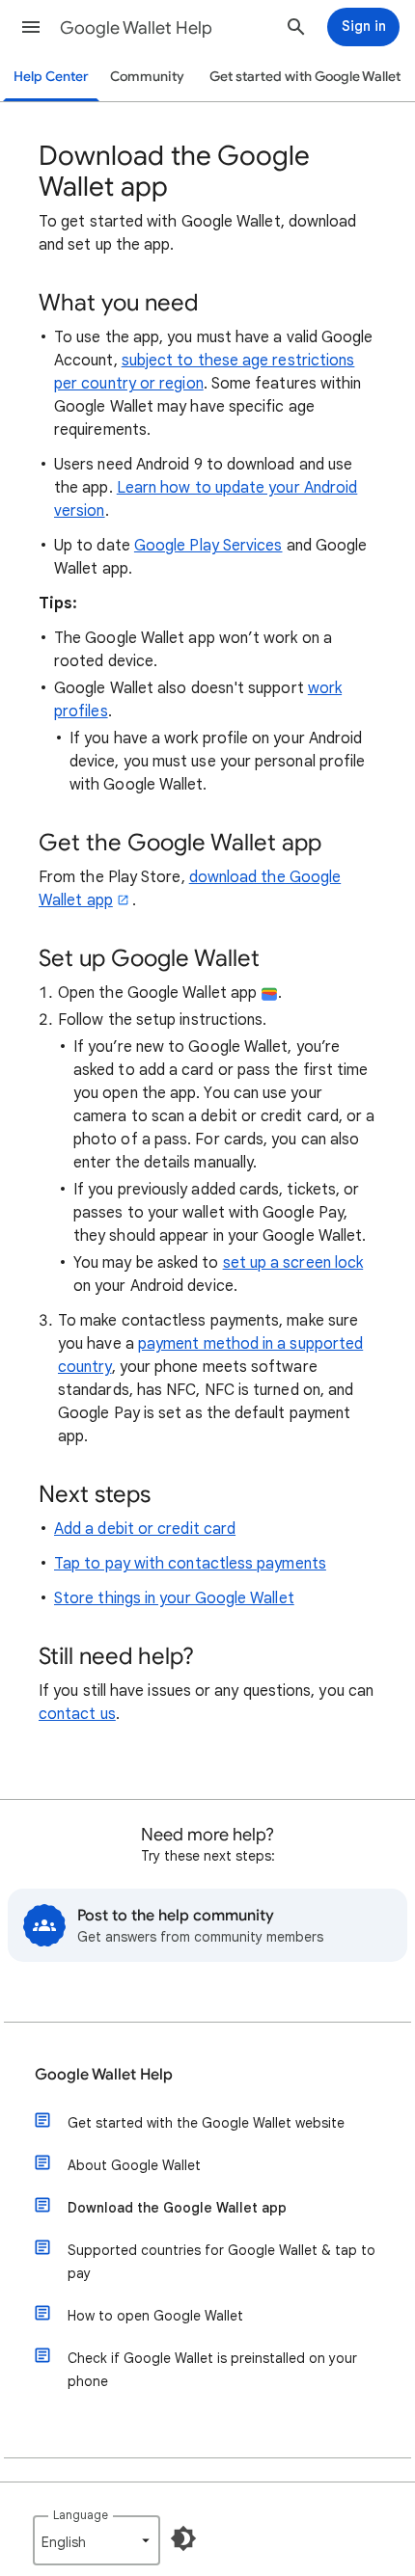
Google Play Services (208, 546)
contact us (77, 1714)
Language (81, 2515)
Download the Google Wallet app (177, 2208)
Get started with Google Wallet (305, 77)
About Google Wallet (134, 2165)
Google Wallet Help (136, 28)
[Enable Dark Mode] (183, 2538)
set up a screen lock (293, 1263)
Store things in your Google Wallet (174, 1598)
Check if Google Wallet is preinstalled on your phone (212, 2370)
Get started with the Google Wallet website (206, 2123)
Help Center (51, 77)
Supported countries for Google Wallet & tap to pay (221, 2262)
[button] (31, 27)
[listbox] (97, 2540)
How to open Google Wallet (155, 2316)
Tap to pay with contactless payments (190, 1564)
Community (147, 77)
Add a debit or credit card (145, 1529)
